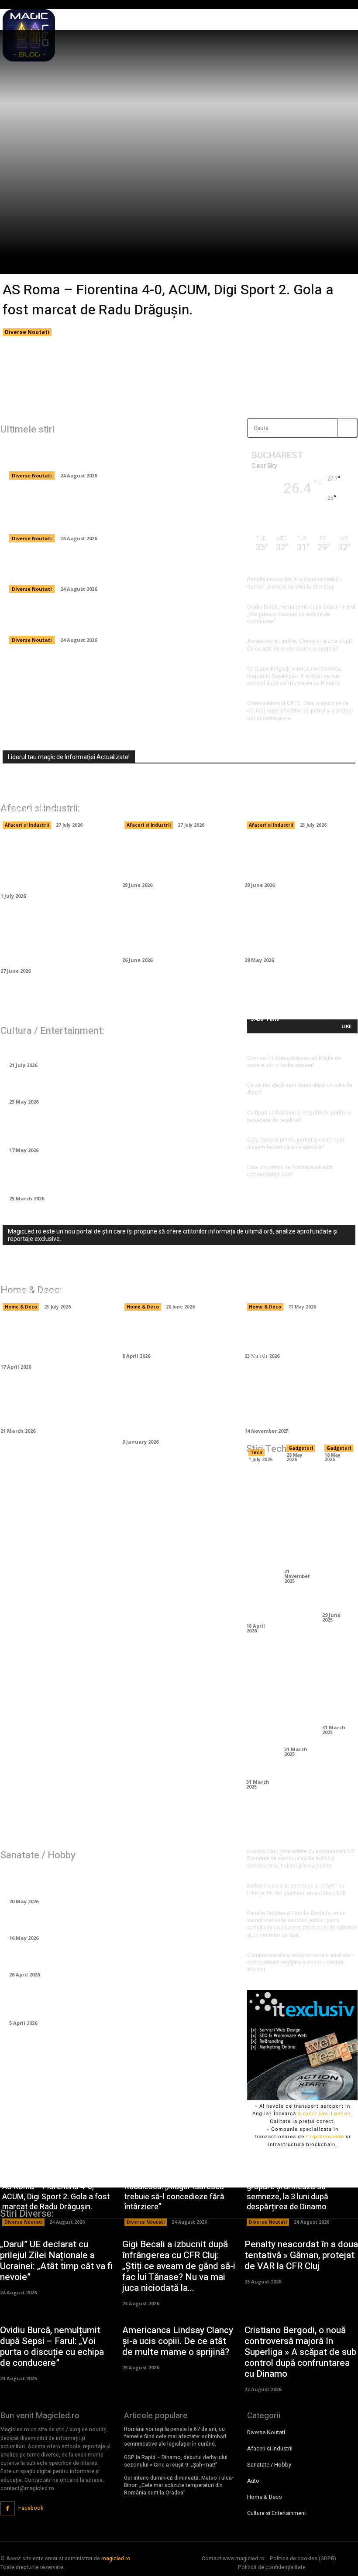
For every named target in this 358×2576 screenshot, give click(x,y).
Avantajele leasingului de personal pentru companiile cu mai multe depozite (178, 800)
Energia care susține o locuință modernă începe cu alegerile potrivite (52, 1282)
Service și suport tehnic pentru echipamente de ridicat (260, 1397)
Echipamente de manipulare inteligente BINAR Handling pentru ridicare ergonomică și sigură (57, 864)
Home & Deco (21, 1307)
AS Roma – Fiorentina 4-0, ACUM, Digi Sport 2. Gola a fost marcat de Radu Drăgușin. (168, 300)
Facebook (31, 2508)
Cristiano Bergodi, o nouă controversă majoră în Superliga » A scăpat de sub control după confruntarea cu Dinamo (294, 676)
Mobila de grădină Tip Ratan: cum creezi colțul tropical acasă (49, 1341)
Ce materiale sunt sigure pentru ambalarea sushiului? (296, 805)
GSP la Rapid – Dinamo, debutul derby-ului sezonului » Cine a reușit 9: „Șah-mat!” (176, 2461)
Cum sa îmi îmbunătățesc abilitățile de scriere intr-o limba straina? (294, 1062)
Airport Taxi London (324, 2113)
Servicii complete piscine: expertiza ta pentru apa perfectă (291, 1282)
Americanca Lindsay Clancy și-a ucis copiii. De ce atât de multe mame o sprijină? (301, 645)
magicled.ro (116, 2559)
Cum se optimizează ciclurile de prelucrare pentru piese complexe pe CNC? (260, 1545)
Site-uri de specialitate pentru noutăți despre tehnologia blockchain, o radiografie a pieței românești (55, 795)
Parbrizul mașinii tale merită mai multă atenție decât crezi (172, 859)
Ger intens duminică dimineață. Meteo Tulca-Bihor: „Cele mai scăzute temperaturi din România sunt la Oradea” (179, 2485)
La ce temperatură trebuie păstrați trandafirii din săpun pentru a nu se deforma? (110, 1177)
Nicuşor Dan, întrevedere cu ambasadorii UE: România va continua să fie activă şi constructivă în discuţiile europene (301, 1859)
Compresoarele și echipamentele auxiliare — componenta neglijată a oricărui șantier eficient (53, 939)
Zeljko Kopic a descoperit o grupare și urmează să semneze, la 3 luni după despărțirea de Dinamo (103, 568)
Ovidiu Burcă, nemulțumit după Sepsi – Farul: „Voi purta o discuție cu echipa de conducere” (302, 614)
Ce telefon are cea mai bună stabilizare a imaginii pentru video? (337, 1540)
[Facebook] (8, 2509)
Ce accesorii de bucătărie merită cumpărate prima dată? (52, 1405)
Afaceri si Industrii (27, 825)
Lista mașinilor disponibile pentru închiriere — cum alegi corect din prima (175, 934)
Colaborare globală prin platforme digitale (299, 1696)
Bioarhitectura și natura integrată (337, 1685)
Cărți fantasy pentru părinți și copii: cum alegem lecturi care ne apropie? (296, 1143)
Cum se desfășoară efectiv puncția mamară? (92, 1959)
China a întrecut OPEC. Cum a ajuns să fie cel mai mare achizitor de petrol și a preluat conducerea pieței (300, 711)
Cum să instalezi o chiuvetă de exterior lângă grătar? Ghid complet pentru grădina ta (178, 1410)
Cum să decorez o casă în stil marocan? (174, 1335)
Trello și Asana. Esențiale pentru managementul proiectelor (261, 1712)
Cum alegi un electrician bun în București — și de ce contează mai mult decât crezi (178, 1282)
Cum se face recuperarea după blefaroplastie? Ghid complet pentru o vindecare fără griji (105, 2002)
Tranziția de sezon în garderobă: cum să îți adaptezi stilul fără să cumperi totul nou (114, 1129)
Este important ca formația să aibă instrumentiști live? (290, 1171)
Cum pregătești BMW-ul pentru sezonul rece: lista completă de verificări (296, 934)
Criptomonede (325, 2136)
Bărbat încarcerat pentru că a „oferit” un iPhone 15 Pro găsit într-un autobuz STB (296, 1889)
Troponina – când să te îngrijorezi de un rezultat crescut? (115, 1922)
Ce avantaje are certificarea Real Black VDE (299, 1518)
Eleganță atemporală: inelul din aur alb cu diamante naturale (118, 1087)
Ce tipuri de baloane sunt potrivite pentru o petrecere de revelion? (299, 1116)
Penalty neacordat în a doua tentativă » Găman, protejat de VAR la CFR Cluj (295, 583)
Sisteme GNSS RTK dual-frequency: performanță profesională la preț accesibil (337, 1367)
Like (346, 1026)
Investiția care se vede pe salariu (70, 1050)
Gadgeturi (301, 1448)
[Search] (347, 428)
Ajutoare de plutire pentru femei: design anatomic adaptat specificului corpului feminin (116, 1880)
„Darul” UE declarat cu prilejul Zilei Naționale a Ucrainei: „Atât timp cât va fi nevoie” (120, 619)
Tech (256, 1452)
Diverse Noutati (27, 332)
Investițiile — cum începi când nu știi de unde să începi (293, 859)
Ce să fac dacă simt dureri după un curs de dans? (300, 1089)
